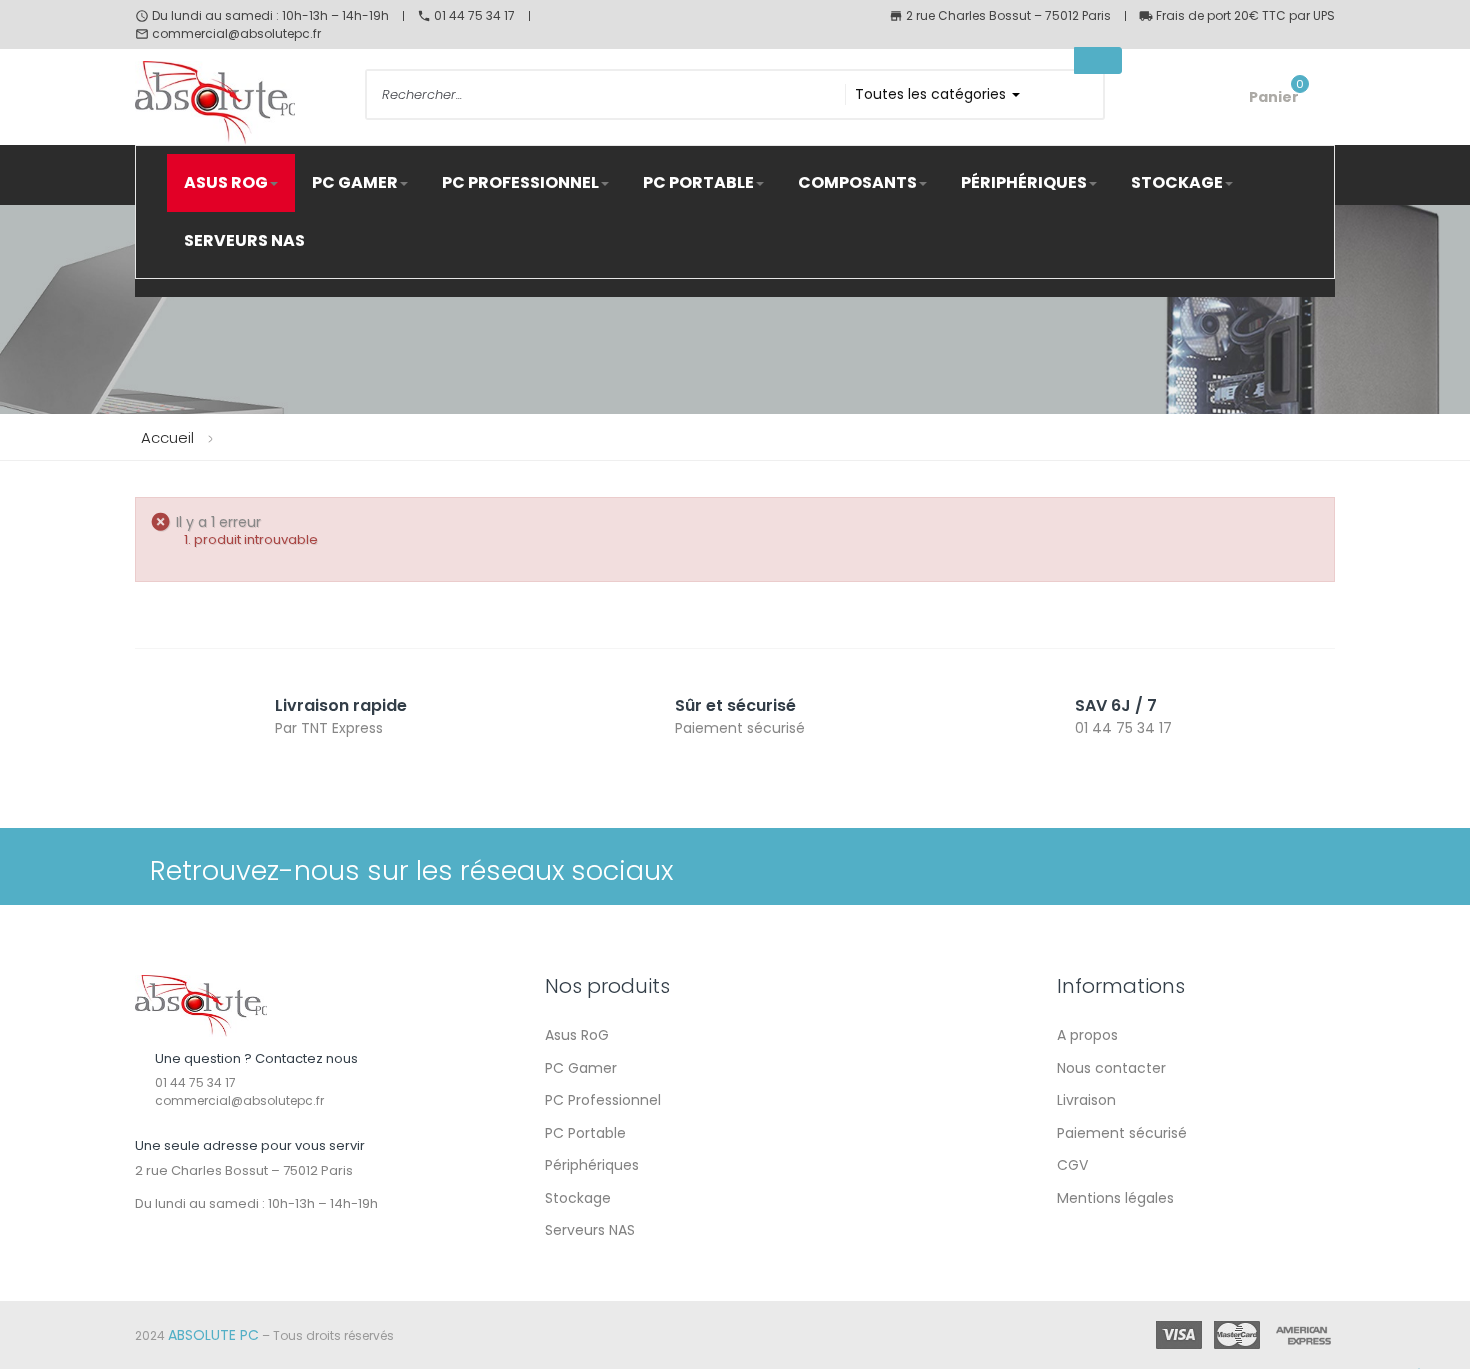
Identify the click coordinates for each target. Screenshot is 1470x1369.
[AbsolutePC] (235, 103)
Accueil (167, 437)
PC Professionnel (603, 1100)
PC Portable (585, 1133)
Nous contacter (1111, 1068)
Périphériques (592, 1165)
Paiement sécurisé (1122, 1133)
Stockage (578, 1198)
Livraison (1086, 1100)
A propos (1087, 1035)
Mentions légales (1115, 1198)
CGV (1072, 1165)
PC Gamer (581, 1068)
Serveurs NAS (590, 1230)
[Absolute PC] (201, 1005)
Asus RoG (577, 1035)
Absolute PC (213, 1335)
